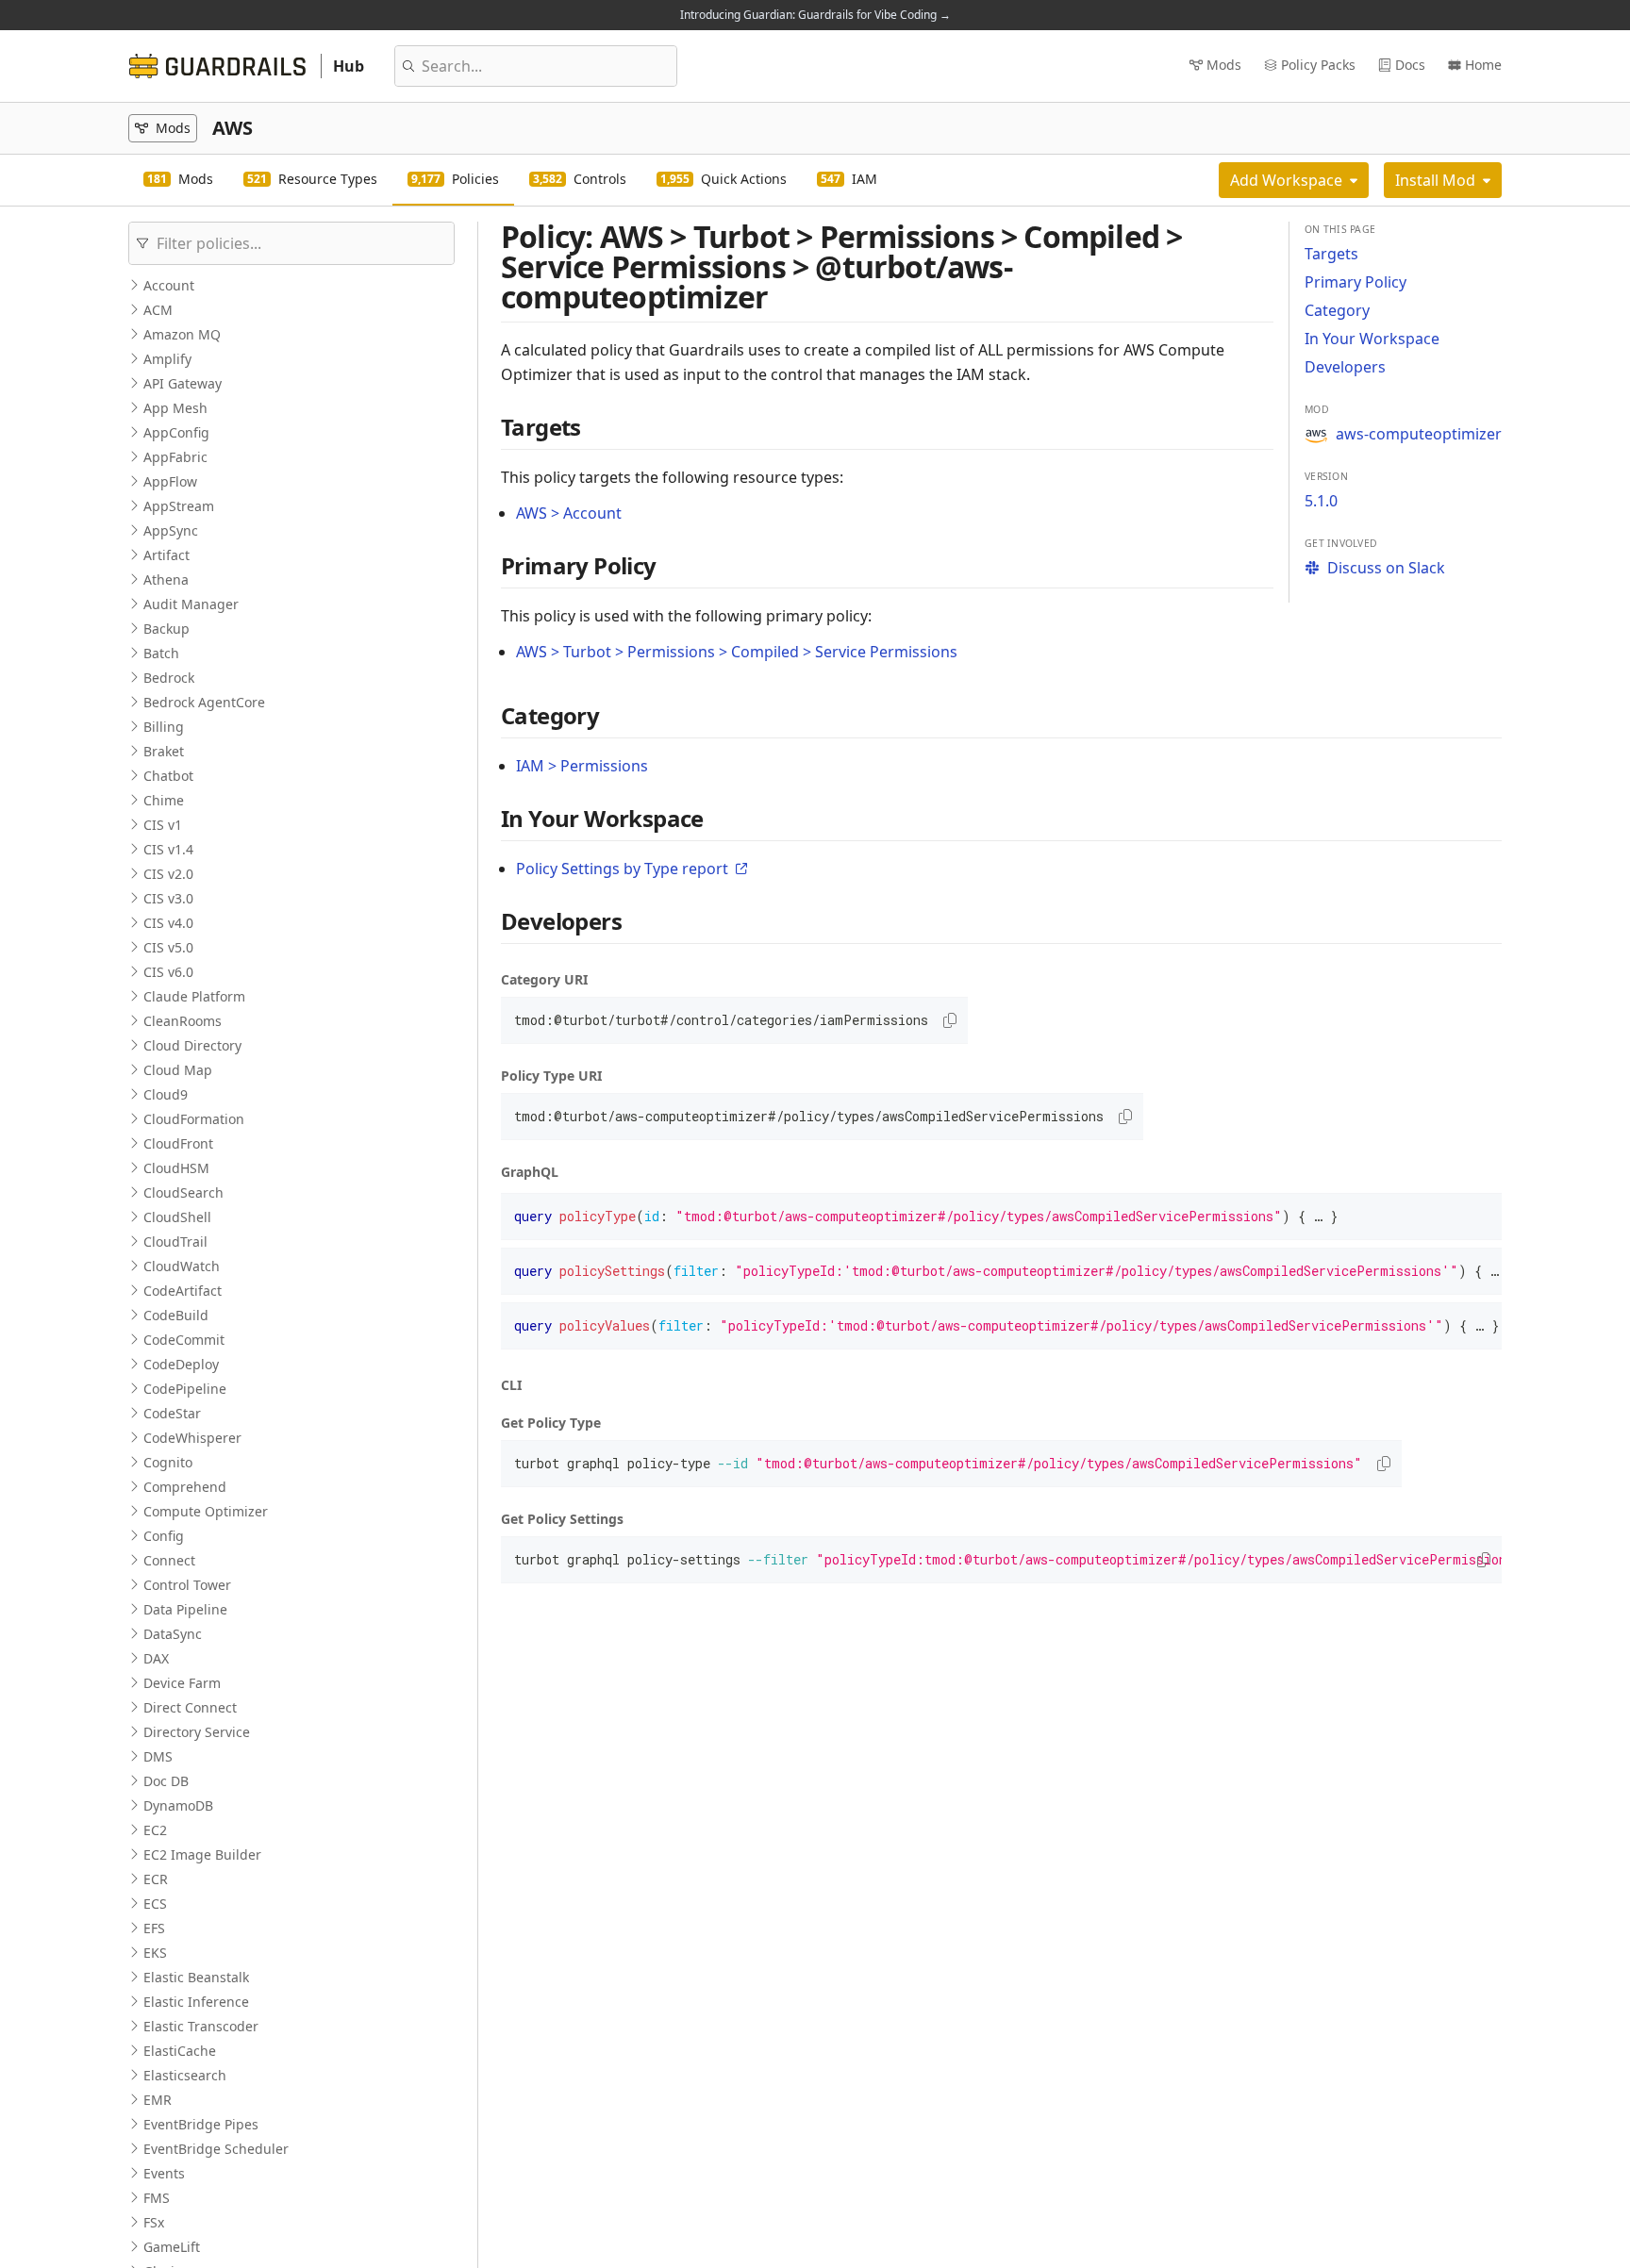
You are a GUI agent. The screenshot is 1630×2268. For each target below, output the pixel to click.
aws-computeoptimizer (1419, 434)
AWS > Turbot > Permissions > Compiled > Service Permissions (737, 652)
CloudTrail (175, 1242)
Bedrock (169, 678)
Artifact (166, 555)
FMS (157, 2198)
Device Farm (182, 1683)
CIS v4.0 (168, 923)
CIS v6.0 (168, 972)
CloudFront (178, 1143)
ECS (155, 1904)
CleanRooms (183, 1021)
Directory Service (197, 1732)
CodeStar (172, 1413)
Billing (164, 727)
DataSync (173, 1634)
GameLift (172, 2247)
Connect (169, 1560)
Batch (161, 653)
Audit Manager (191, 604)
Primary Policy (1356, 282)
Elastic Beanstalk (196, 1977)
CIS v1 (163, 825)
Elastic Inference (196, 2002)
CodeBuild (176, 1315)
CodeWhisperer (192, 1438)
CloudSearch (183, 1192)
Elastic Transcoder (201, 2026)
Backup (166, 629)
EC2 (155, 1830)
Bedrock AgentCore (204, 702)
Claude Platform (194, 996)
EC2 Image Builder (202, 1854)
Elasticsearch (185, 2075)
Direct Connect (190, 1707)
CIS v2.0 (168, 874)
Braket (164, 751)
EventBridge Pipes (201, 2124)
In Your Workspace (1372, 339)
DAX (156, 1658)
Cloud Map (178, 1070)
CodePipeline (185, 1389)
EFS (154, 1928)
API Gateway (183, 383)
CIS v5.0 (168, 947)
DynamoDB (178, 1805)
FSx (154, 2222)
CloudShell (177, 1217)
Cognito (168, 1462)
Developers (1345, 367)
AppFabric (175, 457)
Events (164, 2173)
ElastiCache (180, 2051)
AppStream (179, 506)
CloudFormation (194, 1119)
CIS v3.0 (168, 898)
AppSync (171, 530)
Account (169, 285)
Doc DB (166, 1781)
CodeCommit (184, 1340)
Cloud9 (166, 1094)
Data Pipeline (185, 1609)
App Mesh (175, 408)
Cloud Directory (192, 1045)
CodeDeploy (181, 1364)
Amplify (167, 359)
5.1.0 (1321, 501)
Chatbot (168, 776)
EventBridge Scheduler (216, 2149)
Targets (1331, 254)
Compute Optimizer (206, 1511)
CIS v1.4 (168, 849)
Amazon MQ (182, 334)
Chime (164, 800)
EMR (158, 2100)
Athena (166, 579)
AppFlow (170, 481)
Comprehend (185, 1487)
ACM (158, 310)
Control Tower (187, 1585)
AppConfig (176, 432)
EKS (155, 1953)
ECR (156, 1879)
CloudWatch (182, 1266)
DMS (158, 1756)
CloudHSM (176, 1168)
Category (1337, 310)
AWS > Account (569, 513)
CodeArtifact (183, 1291)
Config (164, 1536)
